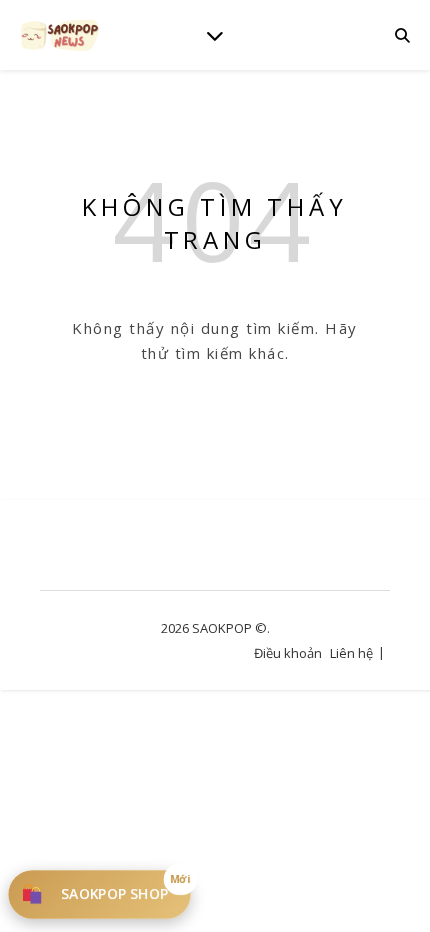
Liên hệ (351, 653)
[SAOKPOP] (60, 34)
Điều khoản (288, 653)
